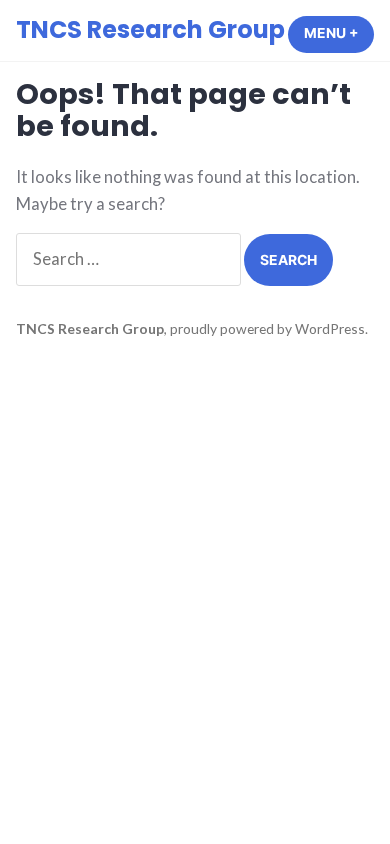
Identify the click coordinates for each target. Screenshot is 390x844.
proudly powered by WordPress (267, 328)
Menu (339, 33)
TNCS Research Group (150, 29)
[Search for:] (130, 259)
